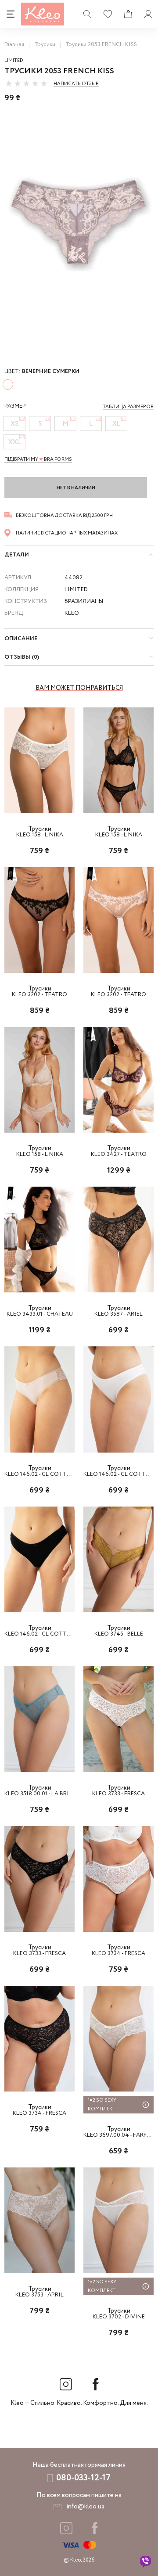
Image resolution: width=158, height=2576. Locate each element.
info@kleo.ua (85, 2507)
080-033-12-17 (83, 2478)
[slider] (26, 83)
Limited (14, 61)
